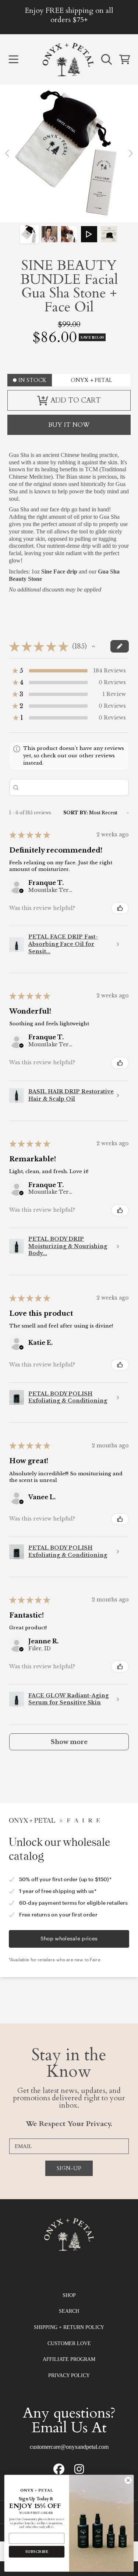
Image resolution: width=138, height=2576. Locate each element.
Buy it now (69, 425)
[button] (13, 60)
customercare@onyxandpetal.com (69, 2447)
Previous (8, 154)
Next (130, 154)
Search (69, 2311)
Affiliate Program (69, 2359)
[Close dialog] (128, 2480)
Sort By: (76, 813)
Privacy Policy (69, 2375)
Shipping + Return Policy (69, 2327)
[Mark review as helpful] (120, 908)
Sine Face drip (59, 571)
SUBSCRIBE (37, 2552)
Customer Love (69, 2343)
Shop (69, 2295)
